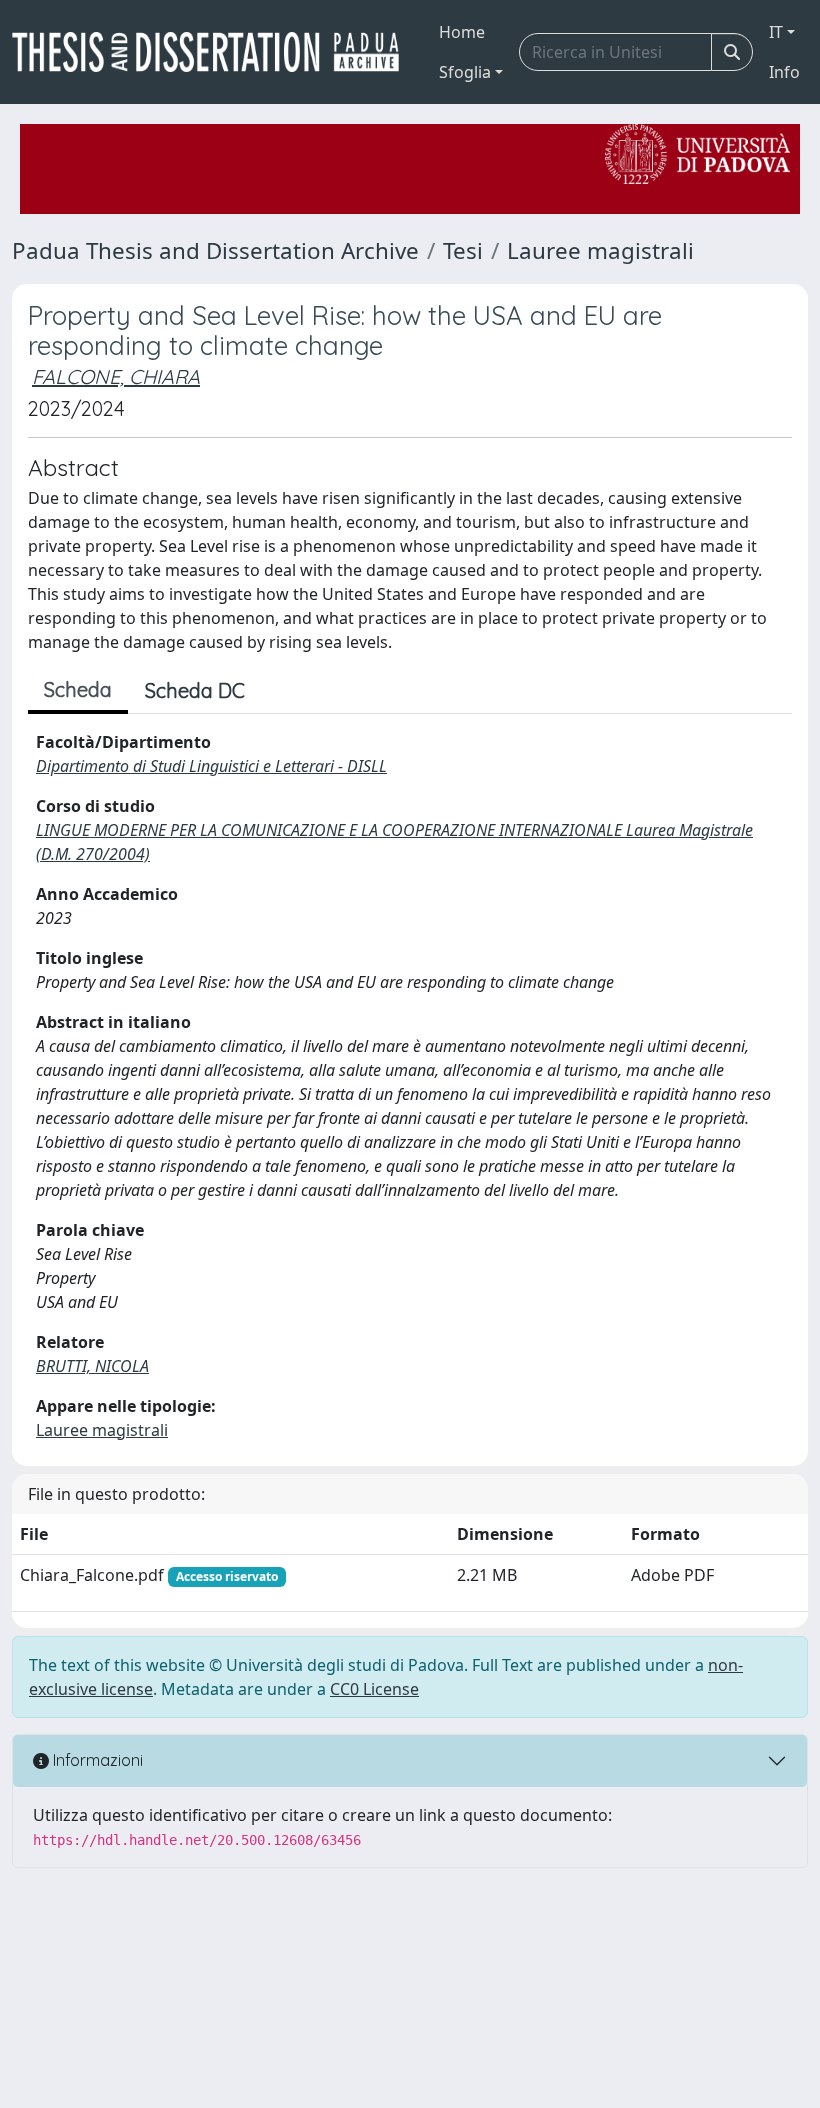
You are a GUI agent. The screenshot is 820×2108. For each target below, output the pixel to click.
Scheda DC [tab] (195, 690)
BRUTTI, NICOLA (92, 1366)
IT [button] (776, 32)
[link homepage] (213, 52)
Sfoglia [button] (465, 72)
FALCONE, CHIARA (116, 376)
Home (462, 32)
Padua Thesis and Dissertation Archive (215, 250)
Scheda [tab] (78, 689)
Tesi (463, 250)
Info (784, 72)
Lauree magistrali (600, 250)
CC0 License (374, 1689)
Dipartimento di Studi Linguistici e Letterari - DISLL (211, 766)
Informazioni (96, 1760)
